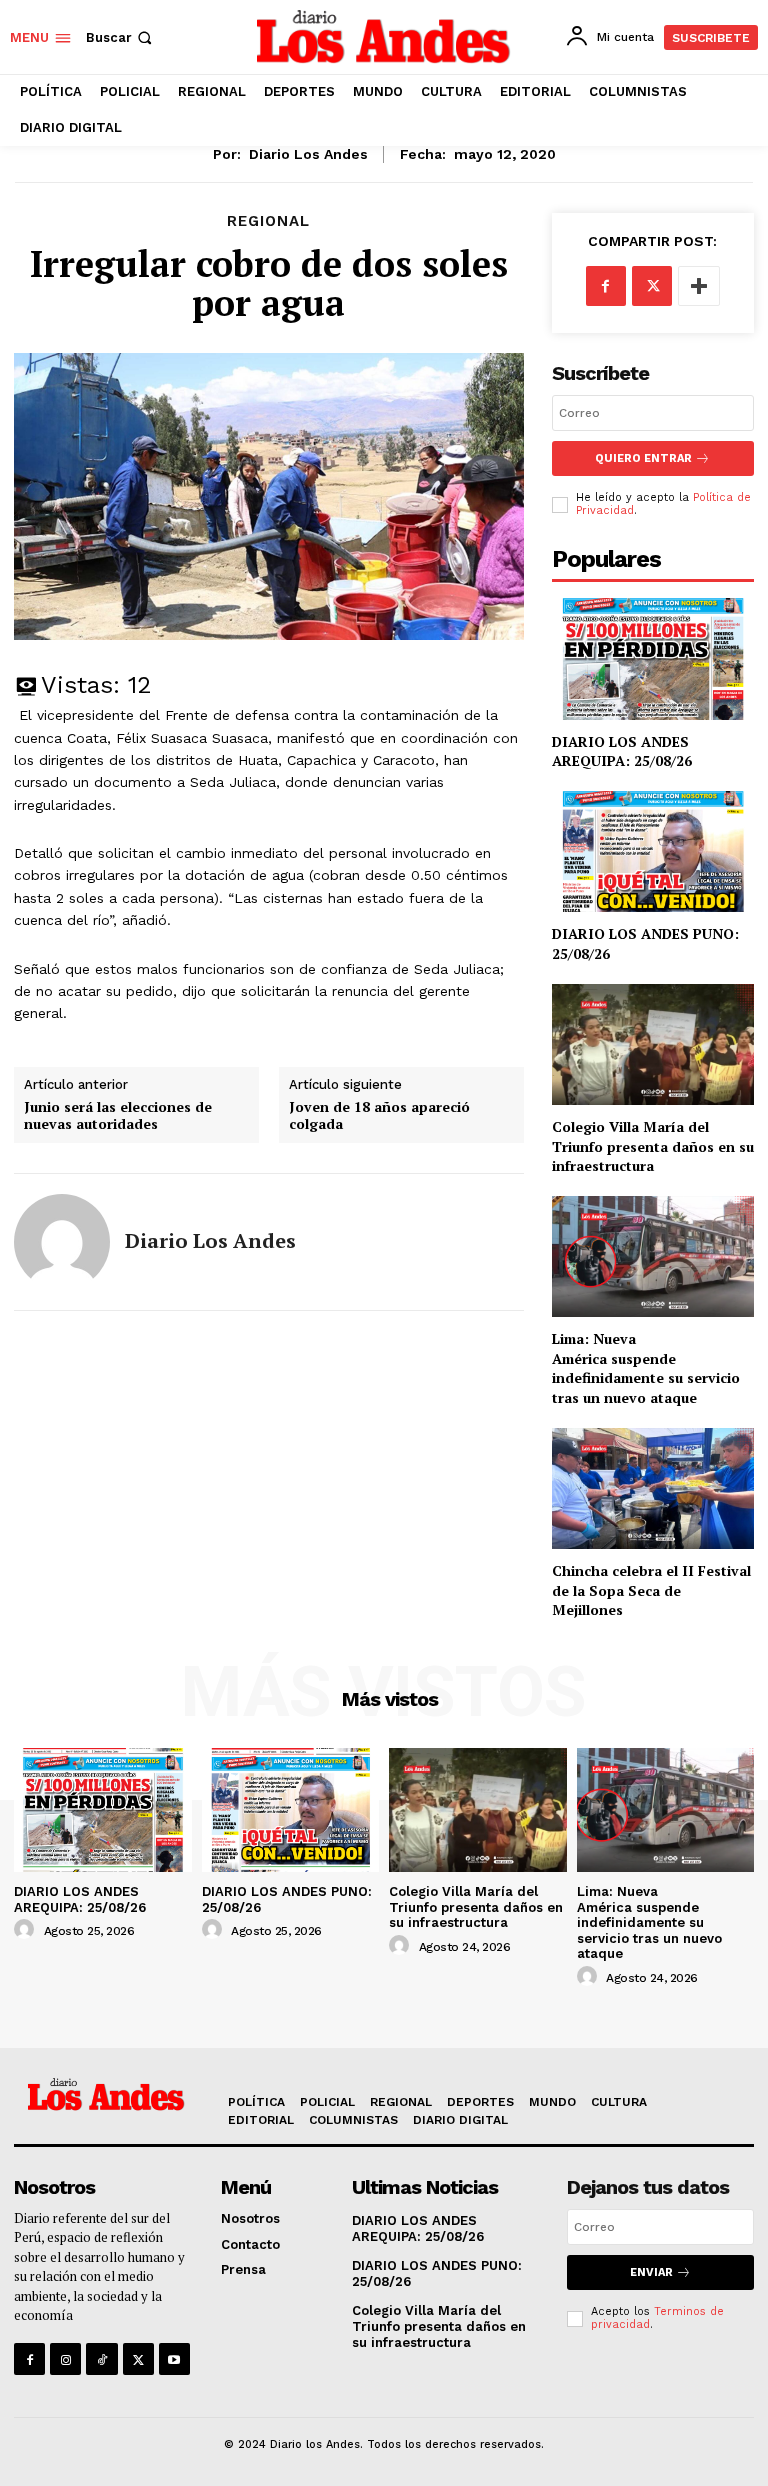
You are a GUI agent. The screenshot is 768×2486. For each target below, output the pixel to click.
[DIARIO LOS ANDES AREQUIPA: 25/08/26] (653, 658)
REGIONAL (268, 221)
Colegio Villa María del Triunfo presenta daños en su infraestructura (653, 1146)
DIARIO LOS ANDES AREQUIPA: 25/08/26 (622, 751)
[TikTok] (101, 2358)
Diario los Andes (308, 154)
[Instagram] (65, 2358)
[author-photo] (27, 1930)
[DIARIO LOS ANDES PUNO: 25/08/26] (653, 851)
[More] (699, 286)
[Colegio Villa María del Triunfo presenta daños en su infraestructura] (653, 1044)
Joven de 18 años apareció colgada (379, 1116)
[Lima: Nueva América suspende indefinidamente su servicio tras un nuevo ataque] (653, 1256)
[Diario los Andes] (62, 1242)
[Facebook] (606, 286)
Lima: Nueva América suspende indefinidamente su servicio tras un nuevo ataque (646, 1368)
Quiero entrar (643, 458)
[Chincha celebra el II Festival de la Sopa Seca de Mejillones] (653, 1488)
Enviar (651, 2272)
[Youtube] (174, 2358)
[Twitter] (652, 286)
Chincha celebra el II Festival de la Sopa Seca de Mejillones (651, 1590)
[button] (121, 37)
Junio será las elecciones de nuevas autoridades (118, 1116)
